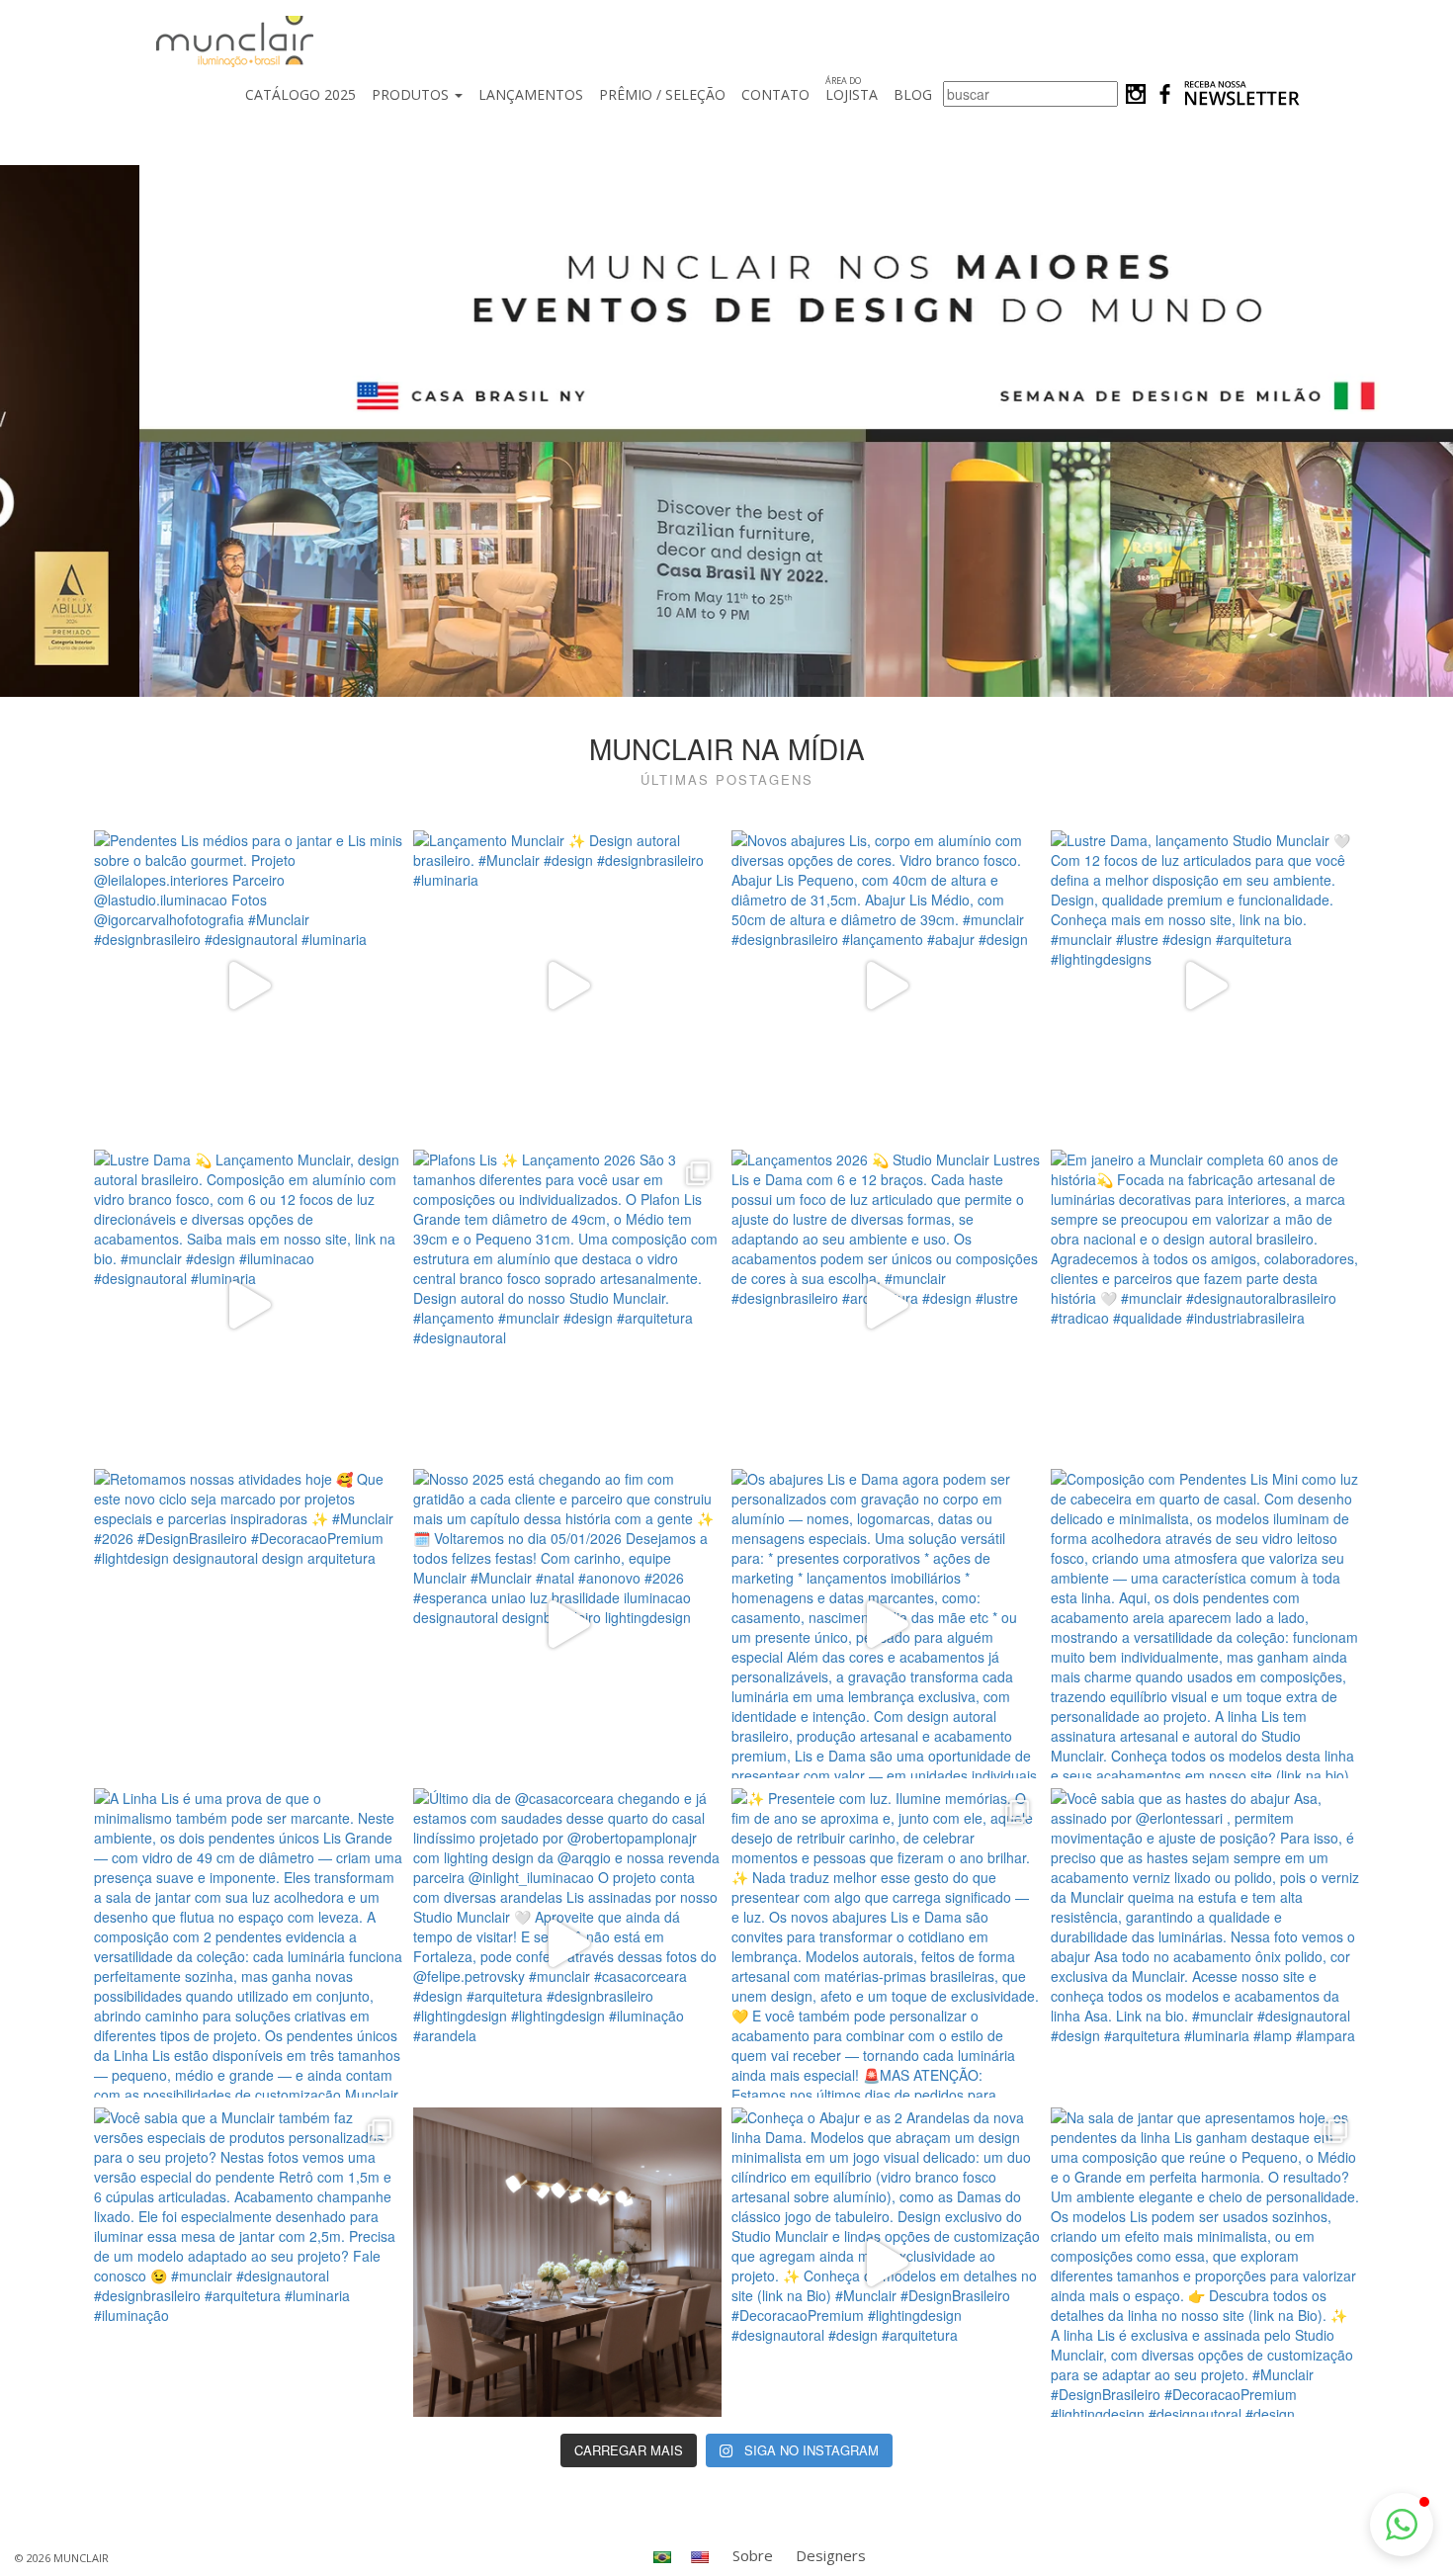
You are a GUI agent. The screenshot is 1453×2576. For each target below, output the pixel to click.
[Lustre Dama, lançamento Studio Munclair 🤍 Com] (1205, 985)
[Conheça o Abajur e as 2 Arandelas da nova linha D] (886, 2262)
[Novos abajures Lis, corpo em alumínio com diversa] (886, 985)
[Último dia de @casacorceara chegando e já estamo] (568, 1943)
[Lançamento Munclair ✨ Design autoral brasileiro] (568, 985)
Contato (775, 94)
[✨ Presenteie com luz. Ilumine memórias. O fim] (886, 1943)
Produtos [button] (412, 94)
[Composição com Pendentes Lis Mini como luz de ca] (1205, 1624)
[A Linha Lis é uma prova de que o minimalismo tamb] (249, 1943)
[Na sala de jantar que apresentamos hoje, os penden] (1205, 2262)
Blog (913, 94)
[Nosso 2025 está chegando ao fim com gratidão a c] (568, 1624)
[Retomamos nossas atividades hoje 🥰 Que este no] (249, 1624)
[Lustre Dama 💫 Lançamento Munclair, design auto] (249, 1304)
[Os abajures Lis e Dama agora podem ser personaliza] (886, 1624)
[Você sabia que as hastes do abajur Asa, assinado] (1205, 1943)
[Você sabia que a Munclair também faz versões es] (249, 2262)
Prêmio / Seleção (662, 94)
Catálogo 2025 (300, 94)
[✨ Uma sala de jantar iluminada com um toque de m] (568, 2262)
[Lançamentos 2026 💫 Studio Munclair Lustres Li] (886, 1304)
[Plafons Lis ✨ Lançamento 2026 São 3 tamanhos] (568, 1304)
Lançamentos (531, 94)
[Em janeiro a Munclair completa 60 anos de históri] (1205, 1304)
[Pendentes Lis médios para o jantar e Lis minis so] (249, 985)
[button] (1402, 2525)
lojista (852, 89)
